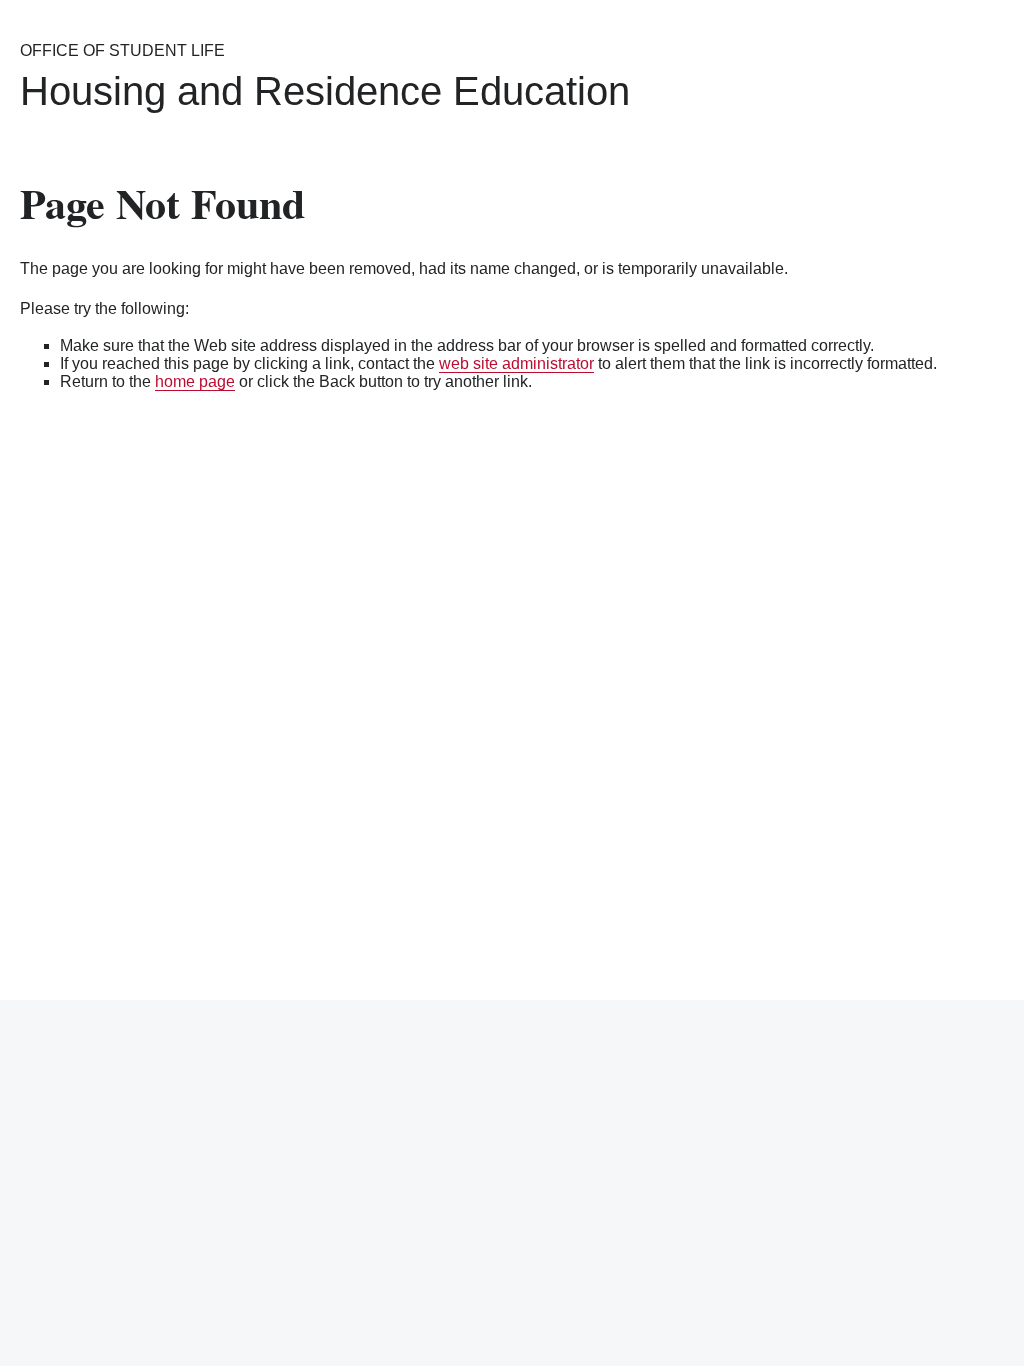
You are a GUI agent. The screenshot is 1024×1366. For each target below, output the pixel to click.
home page (195, 381)
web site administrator (516, 363)
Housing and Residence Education (325, 91)
